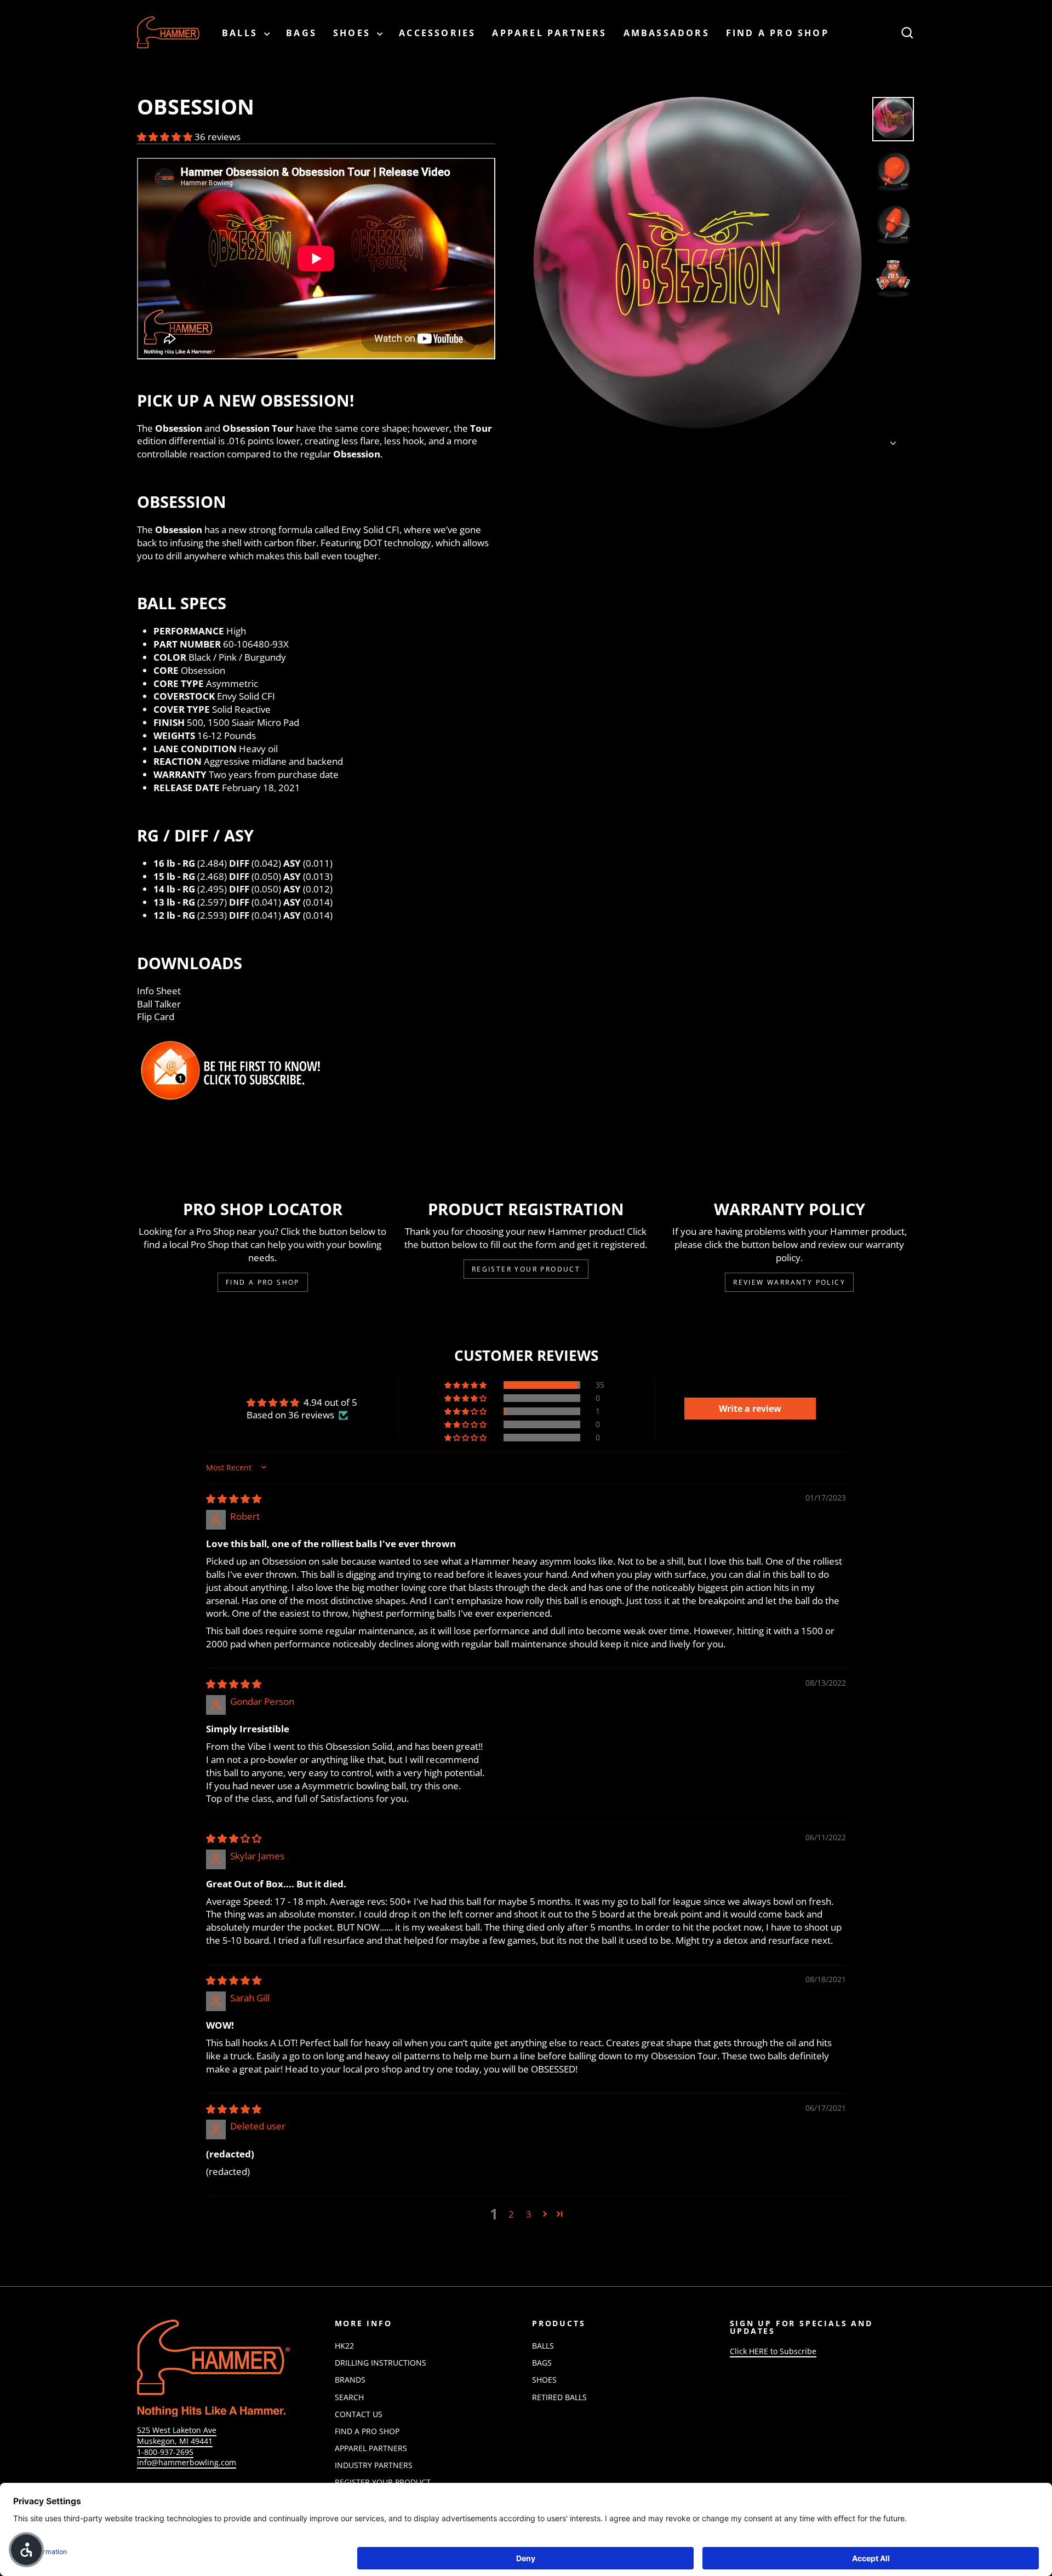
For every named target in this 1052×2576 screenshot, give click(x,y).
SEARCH (349, 2397)
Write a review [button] (750, 1409)
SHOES (354, 33)
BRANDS (350, 2380)
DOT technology (397, 543)
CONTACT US (359, 2414)
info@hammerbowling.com (187, 2462)
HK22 (344, 2346)
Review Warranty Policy (789, 1282)
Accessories (437, 33)
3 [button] (529, 2214)
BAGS (301, 33)
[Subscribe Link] (316, 1071)
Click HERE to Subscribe (773, 2351)
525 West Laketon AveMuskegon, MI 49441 (177, 2435)
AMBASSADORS (667, 33)
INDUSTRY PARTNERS (374, 2465)
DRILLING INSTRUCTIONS (381, 2363)
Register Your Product (526, 1269)
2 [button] (511, 2214)
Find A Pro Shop (263, 1282)
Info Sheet (159, 991)
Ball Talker (159, 1004)
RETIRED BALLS (559, 2397)
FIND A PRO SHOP (777, 33)
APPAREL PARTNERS (549, 33)
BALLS (242, 33)
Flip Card (156, 1017)
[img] (234, 1499)
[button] (166, 137)
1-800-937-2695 (165, 2452)
